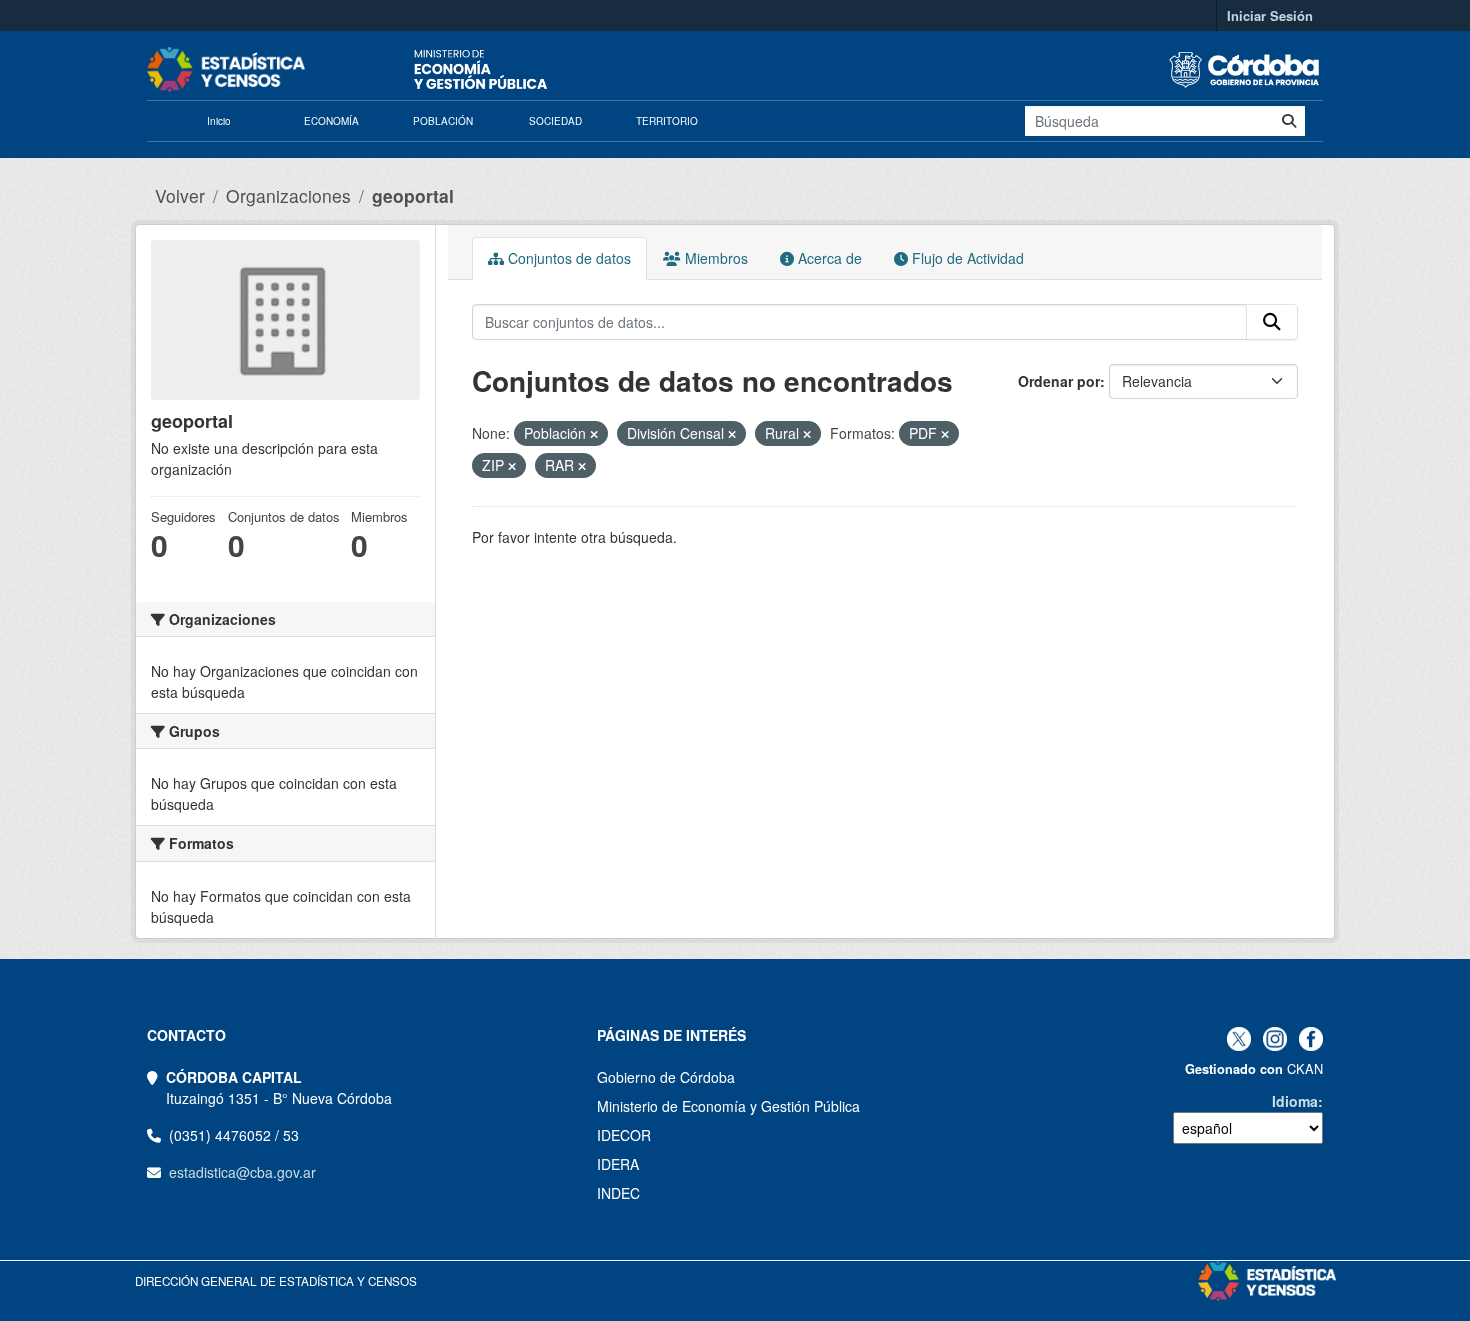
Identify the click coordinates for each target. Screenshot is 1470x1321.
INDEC (618, 1193)
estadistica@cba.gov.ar (242, 1172)
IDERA (618, 1164)
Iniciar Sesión (1270, 15)
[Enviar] (1289, 121)
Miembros (714, 258)
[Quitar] (594, 434)
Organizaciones (288, 195)
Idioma (1295, 1101)
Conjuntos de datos (567, 258)
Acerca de (828, 258)
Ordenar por (1059, 381)
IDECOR (624, 1135)
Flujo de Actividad (966, 258)
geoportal (413, 195)
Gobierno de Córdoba (666, 1077)
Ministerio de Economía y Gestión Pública (728, 1106)
